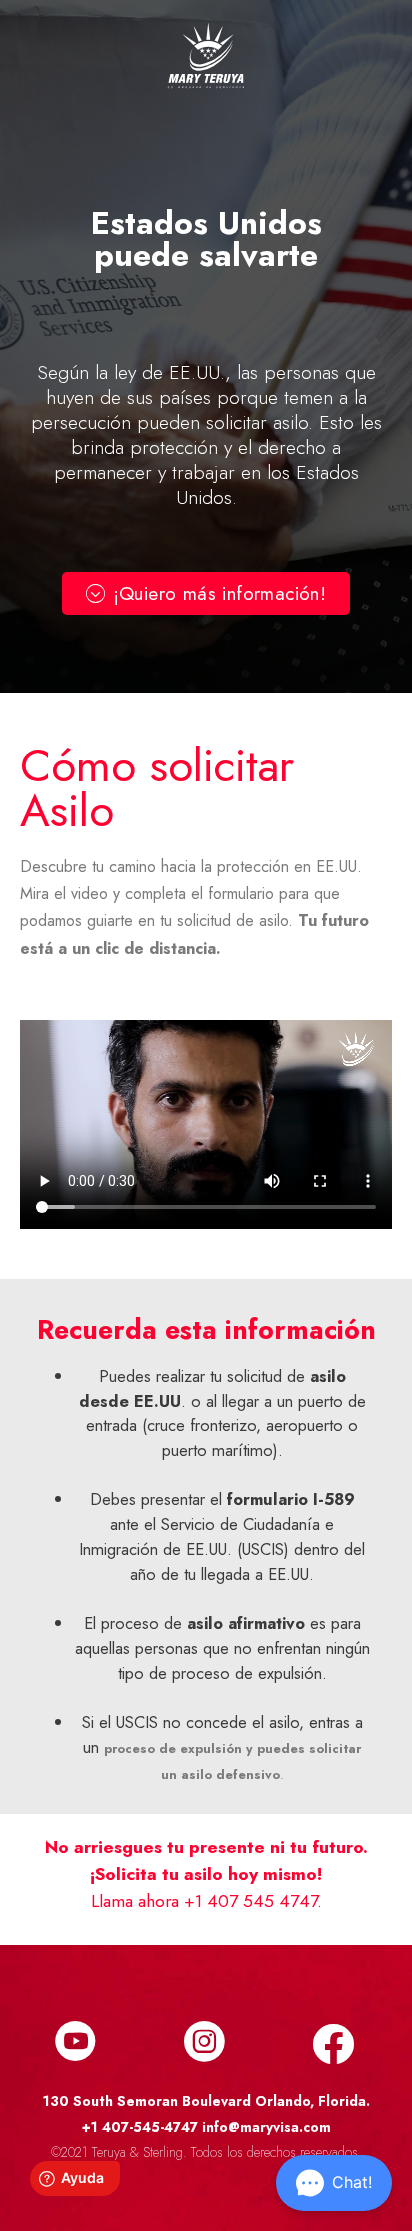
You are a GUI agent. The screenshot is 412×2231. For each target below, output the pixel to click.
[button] (206, 593)
